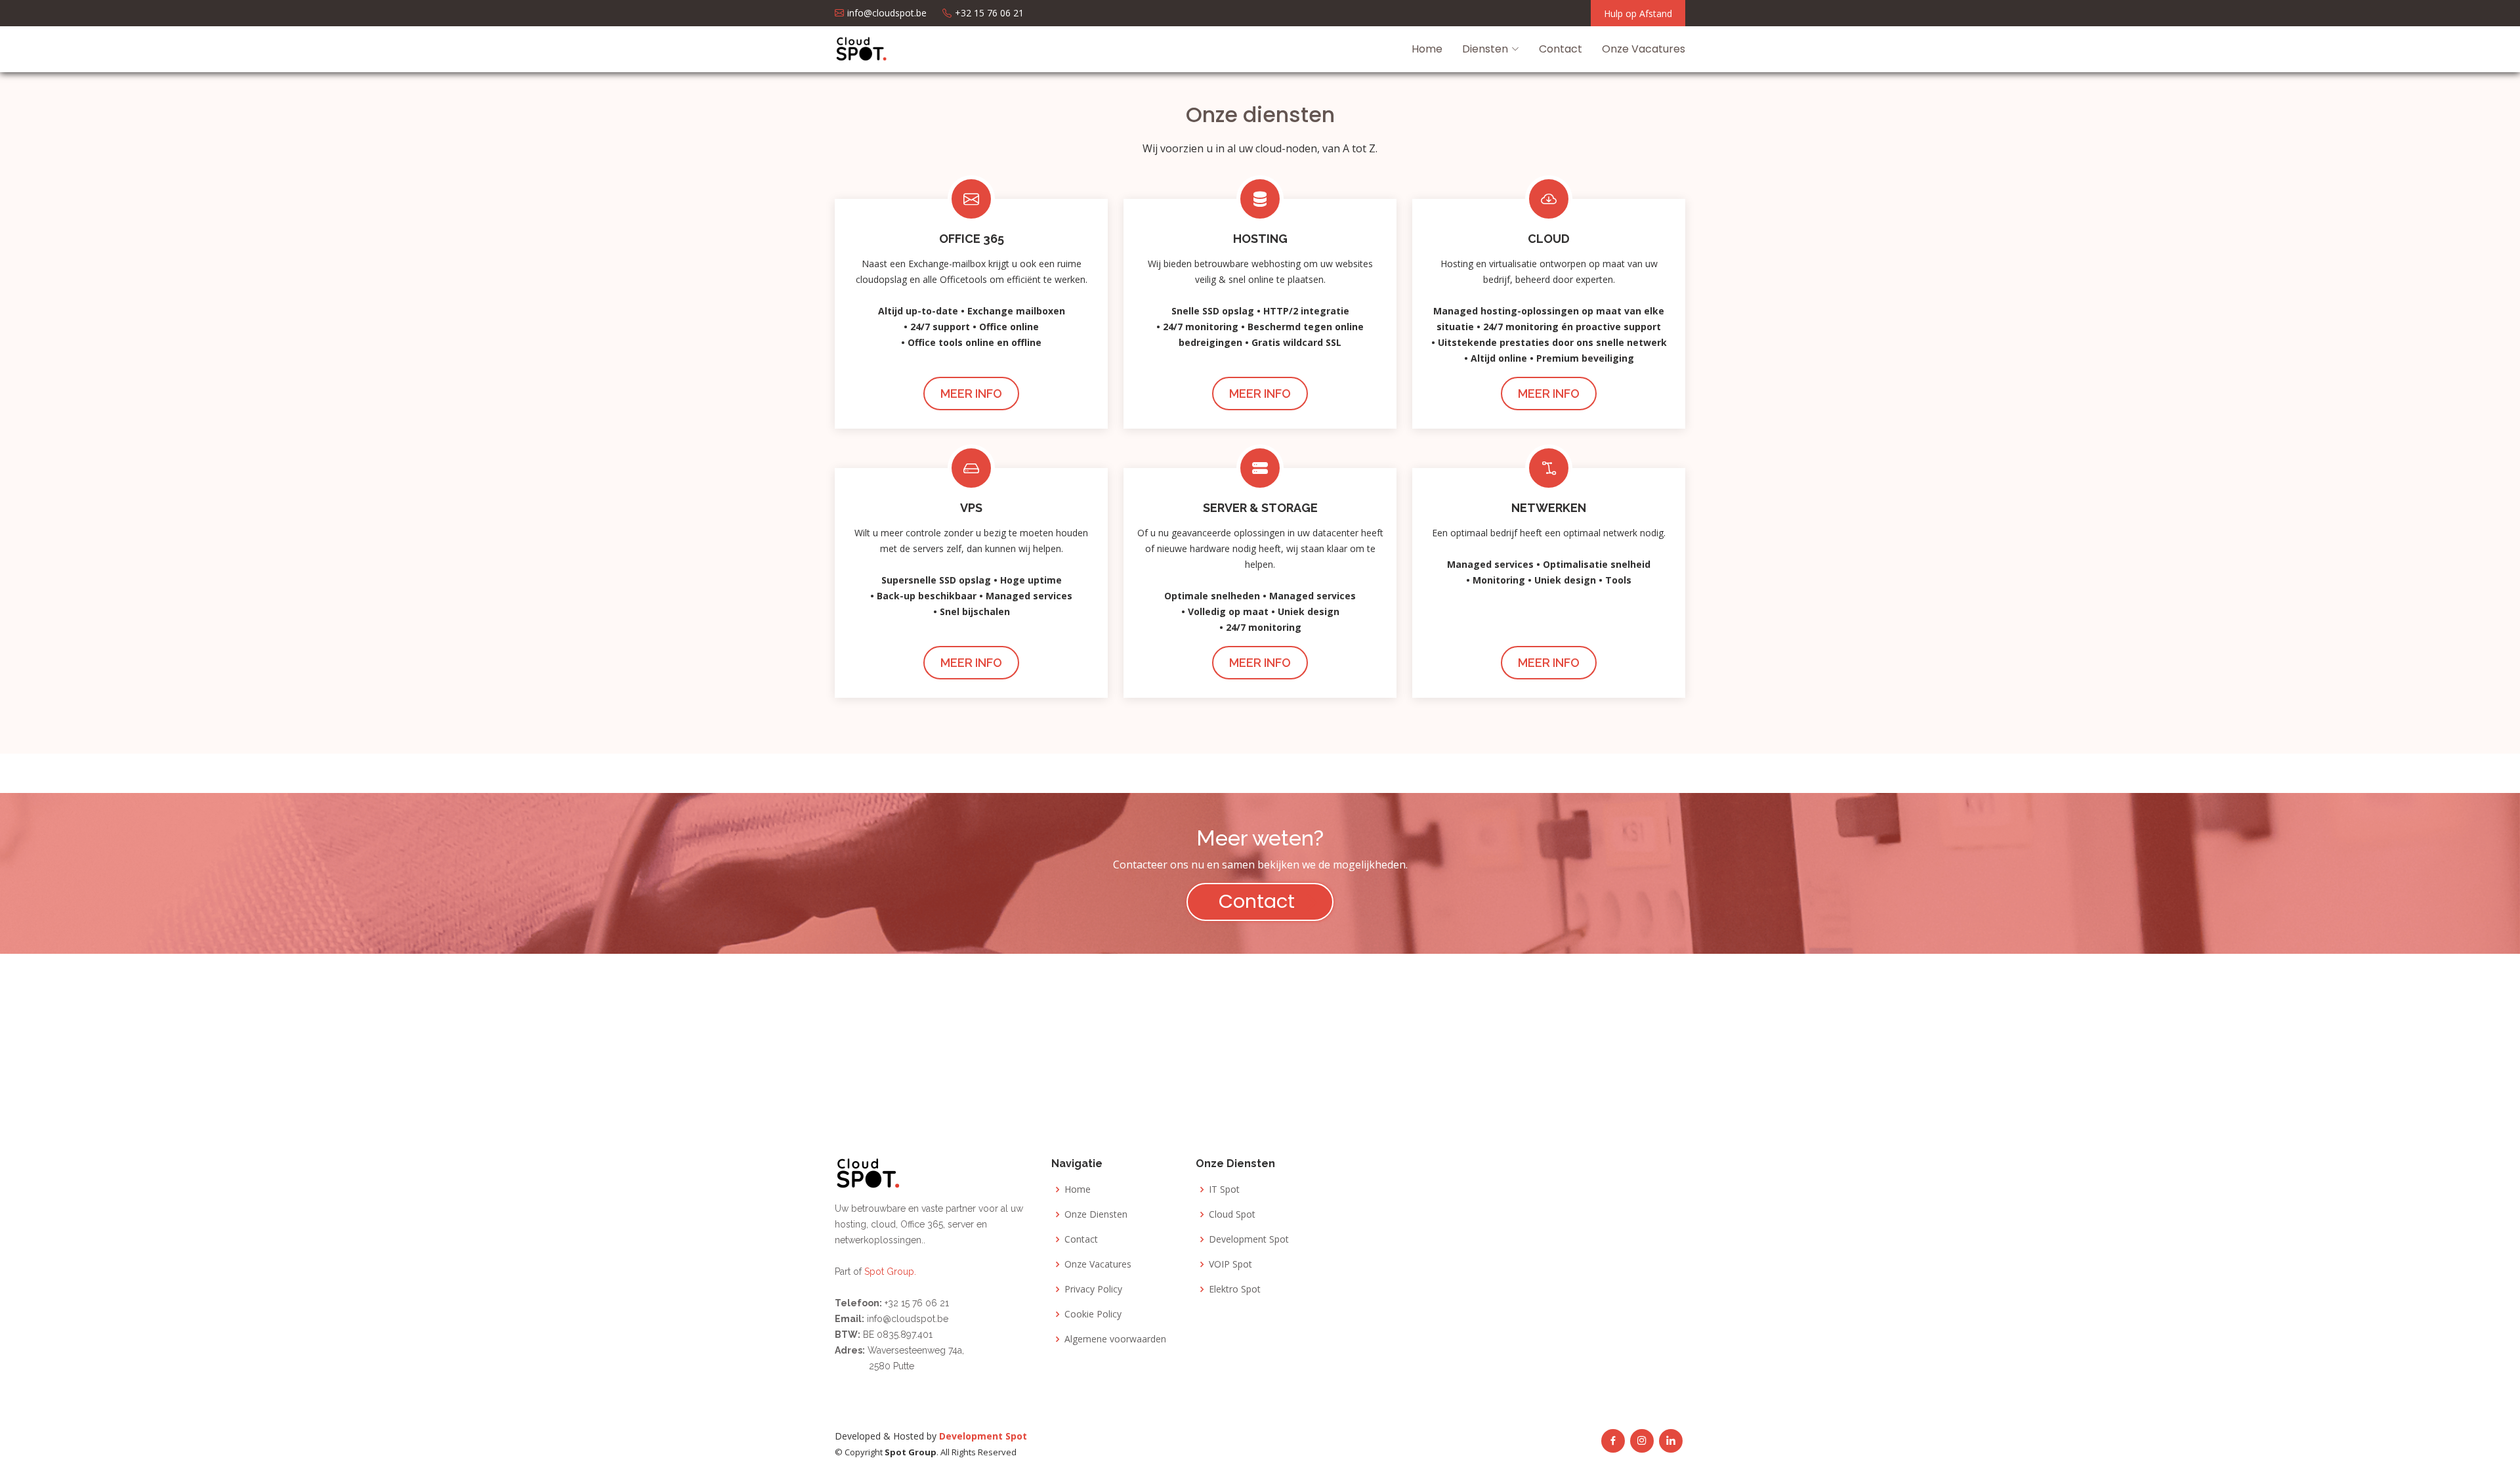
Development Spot (1249, 1239)
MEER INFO (971, 394)
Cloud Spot (1232, 1214)
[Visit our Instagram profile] (1642, 1441)
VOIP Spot (1230, 1264)
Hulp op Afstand (1638, 13)
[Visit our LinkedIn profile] (1671, 1441)
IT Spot (1224, 1189)
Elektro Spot (1235, 1289)
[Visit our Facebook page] (1613, 1441)
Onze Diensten (1096, 1214)
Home (1427, 49)
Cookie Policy (1093, 1314)
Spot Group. (890, 1272)
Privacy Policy (1093, 1289)
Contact (1561, 49)
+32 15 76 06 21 (915, 1303)
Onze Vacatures (1644, 49)
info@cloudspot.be (908, 1319)
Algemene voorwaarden (1115, 1339)
